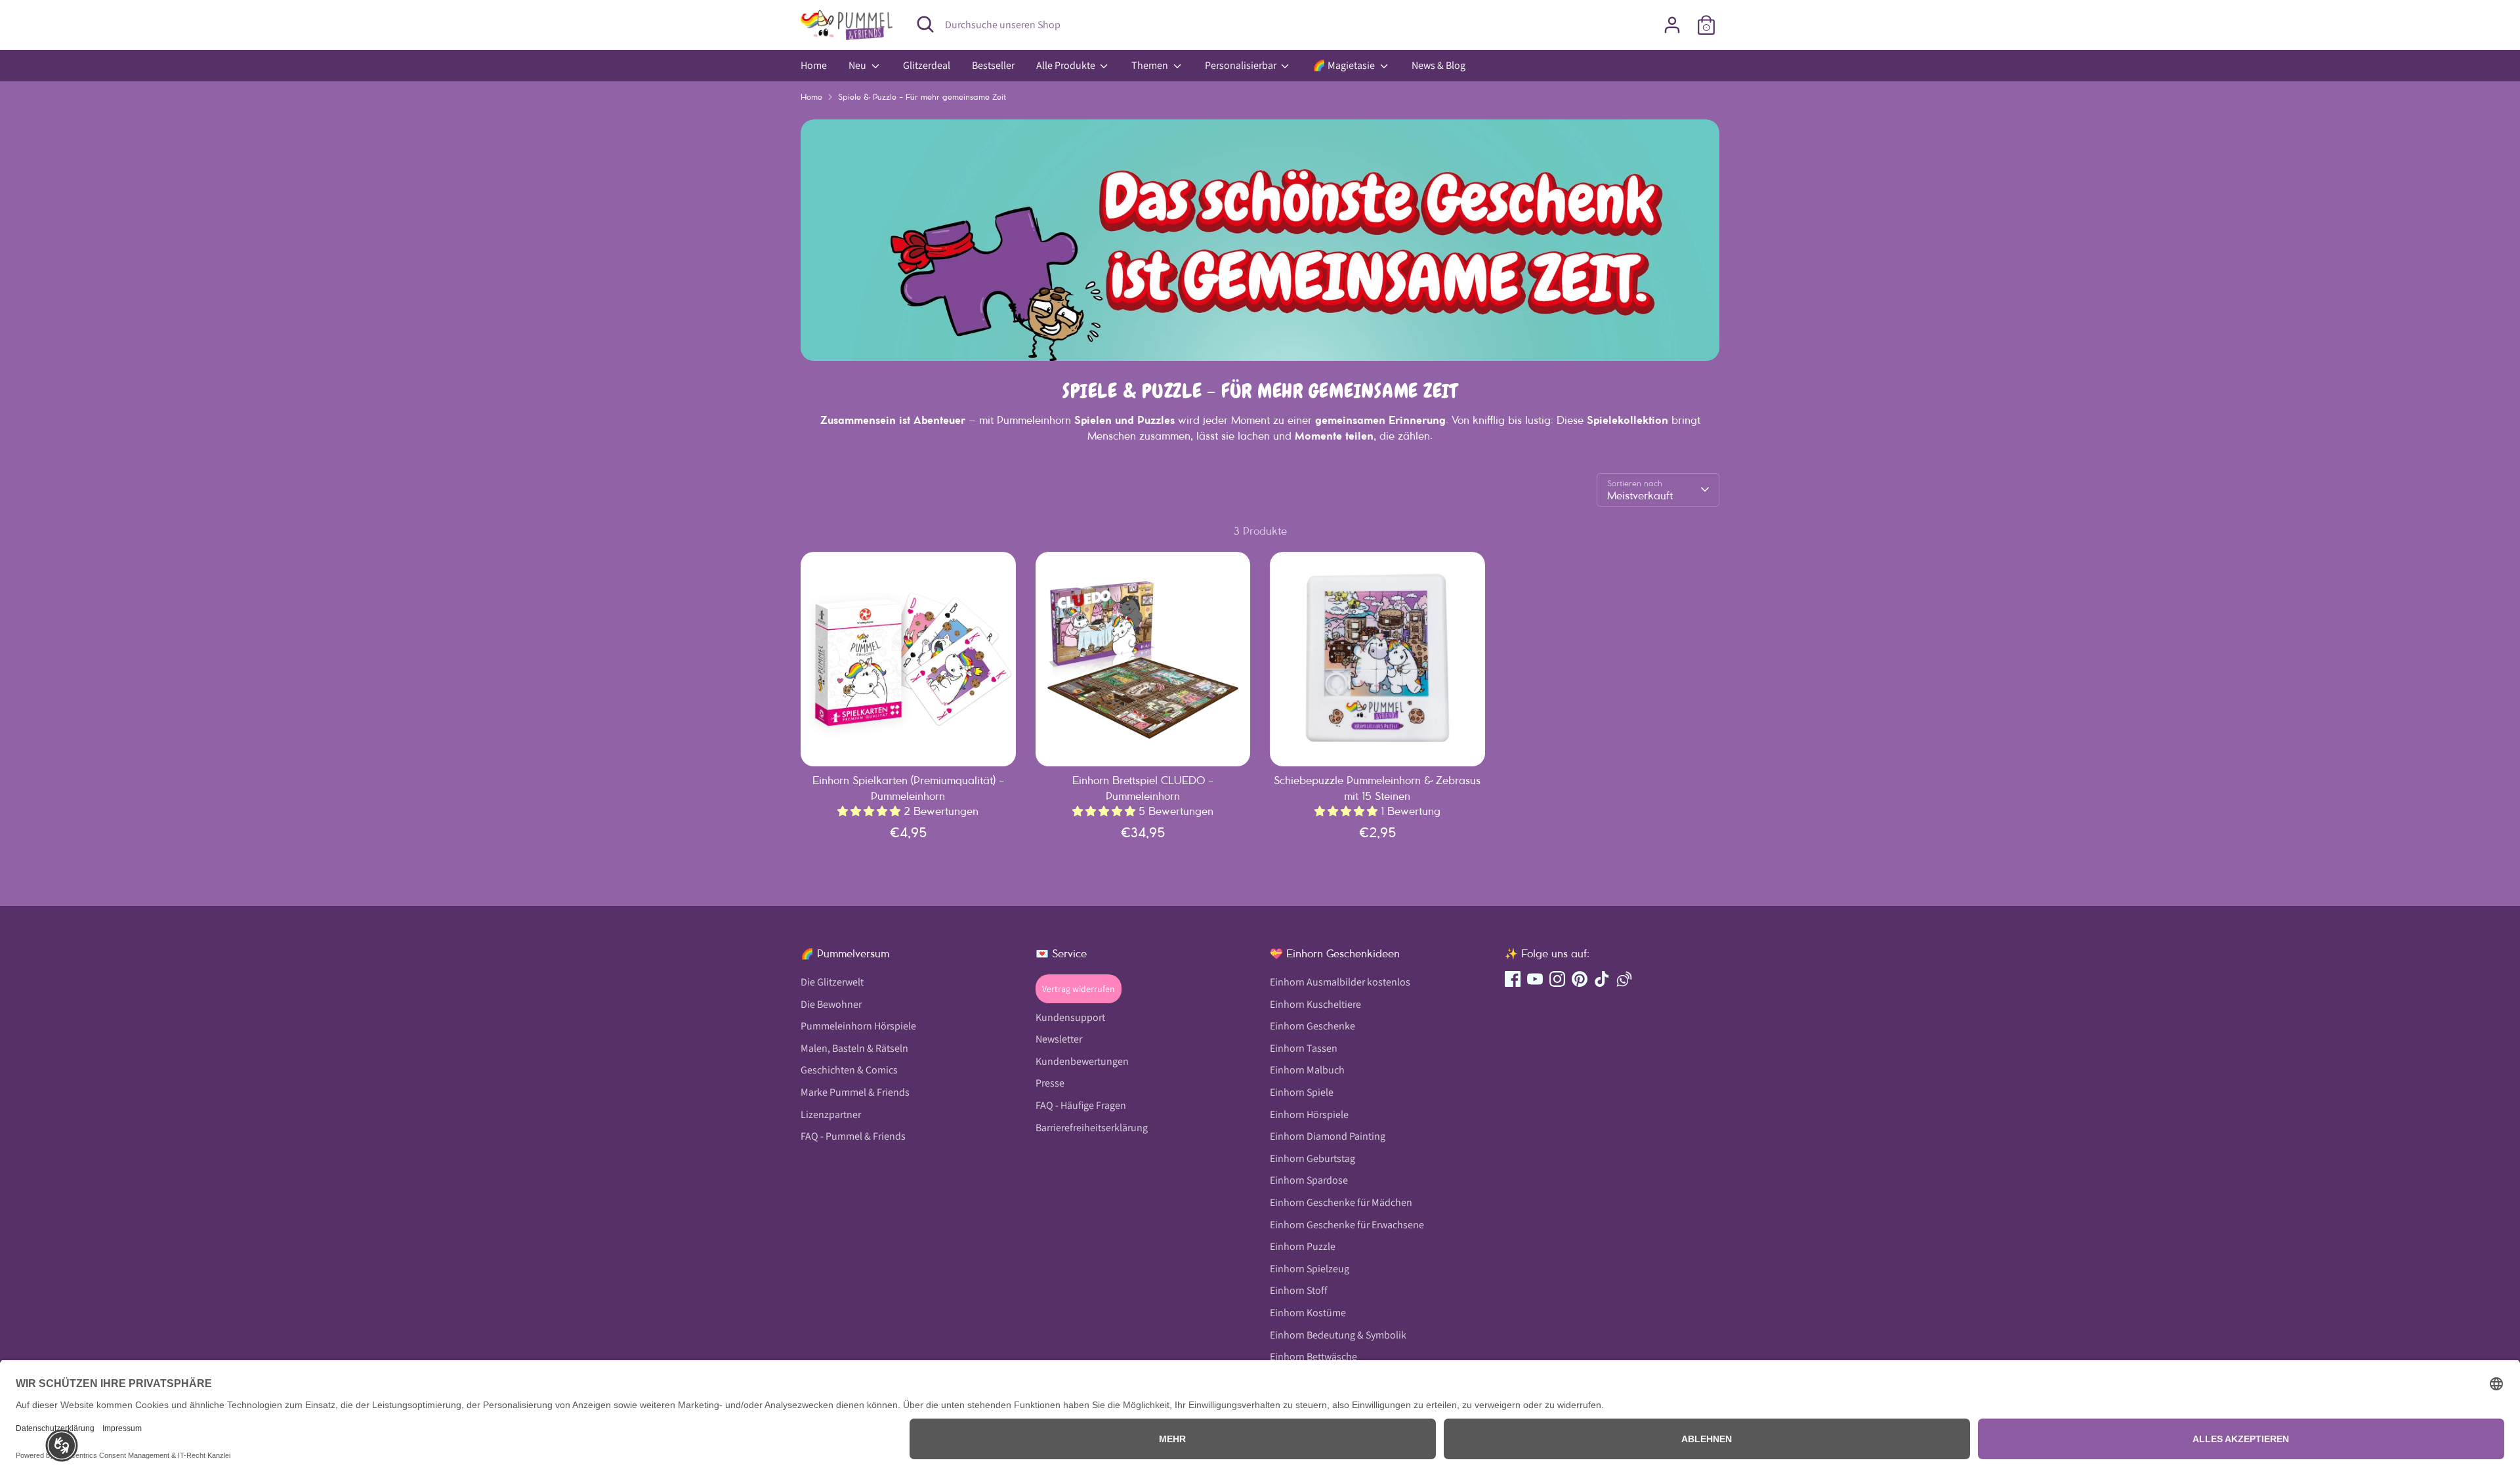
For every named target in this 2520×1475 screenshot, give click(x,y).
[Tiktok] (1602, 979)
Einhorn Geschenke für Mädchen (1341, 1202)
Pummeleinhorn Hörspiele (858, 1026)
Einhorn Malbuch (1307, 1070)
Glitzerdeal (927, 65)
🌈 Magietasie (1345, 65)
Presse (1050, 1083)
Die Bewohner (831, 1004)
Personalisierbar (1242, 65)
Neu (858, 65)
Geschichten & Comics (849, 1070)
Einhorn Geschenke (1312, 1026)
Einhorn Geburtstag (1312, 1158)
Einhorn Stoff (1299, 1290)
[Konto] (1672, 25)
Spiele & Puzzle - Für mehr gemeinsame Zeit (922, 97)
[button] (62, 1445)
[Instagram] (1557, 979)
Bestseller (993, 65)
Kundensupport (1070, 1017)
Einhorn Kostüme (1308, 1313)
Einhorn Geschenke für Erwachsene (1347, 1225)
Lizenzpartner (831, 1114)
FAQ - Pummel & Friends (853, 1136)
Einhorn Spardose (1309, 1180)
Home (814, 65)
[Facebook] (1513, 979)
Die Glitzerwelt (832, 982)
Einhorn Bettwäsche (1313, 1357)
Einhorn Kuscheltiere (1315, 1004)
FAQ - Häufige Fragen (1081, 1105)
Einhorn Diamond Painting (1328, 1136)
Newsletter (1059, 1039)
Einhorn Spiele (1302, 1092)
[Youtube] (1535, 979)
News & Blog (1438, 65)
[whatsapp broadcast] (1624, 979)
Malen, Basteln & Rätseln (854, 1048)
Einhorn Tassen (1304, 1048)
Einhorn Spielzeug (1310, 1269)
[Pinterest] (1580, 979)
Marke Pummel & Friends (855, 1092)
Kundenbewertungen (1082, 1061)
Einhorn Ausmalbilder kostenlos (1340, 982)
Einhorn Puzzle (1303, 1246)
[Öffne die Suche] (925, 24)
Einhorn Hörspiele (1309, 1114)
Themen (1151, 65)
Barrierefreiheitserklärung (1092, 1128)
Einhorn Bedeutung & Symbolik (1338, 1335)
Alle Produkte (1067, 65)
